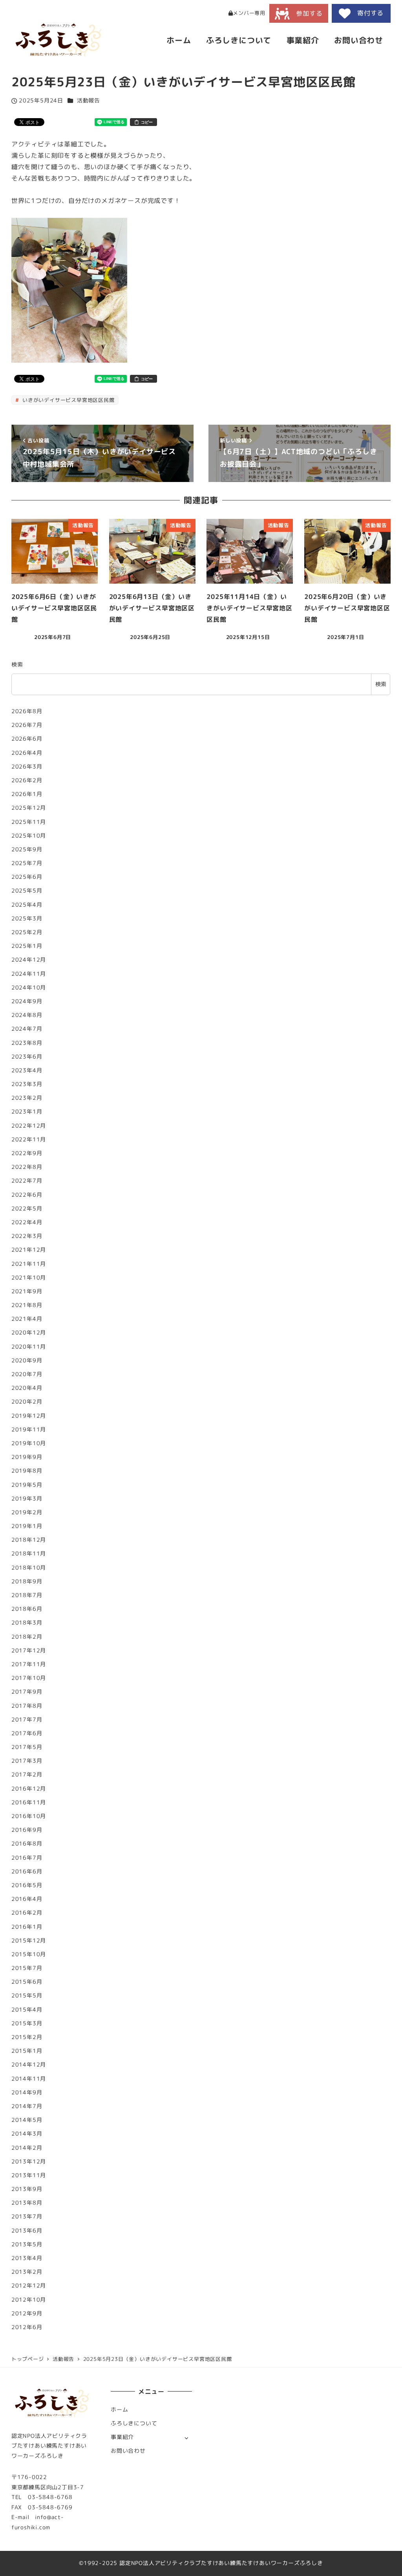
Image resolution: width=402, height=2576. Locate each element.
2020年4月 (27, 1388)
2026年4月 (27, 753)
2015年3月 (27, 2023)
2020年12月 (29, 1333)
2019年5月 (27, 1485)
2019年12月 (29, 1416)
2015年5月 (27, 1995)
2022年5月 (27, 1209)
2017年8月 (27, 1706)
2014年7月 (27, 2106)
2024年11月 (29, 974)
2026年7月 (27, 725)
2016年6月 (27, 1871)
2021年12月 (29, 1250)
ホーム (119, 2410)
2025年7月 (27, 863)
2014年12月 (29, 2065)
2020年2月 (27, 1402)
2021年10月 (29, 1278)
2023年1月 (27, 1112)
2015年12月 (29, 1941)
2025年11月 (29, 822)
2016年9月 (27, 1830)
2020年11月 (29, 1347)
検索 (17, 665)
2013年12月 (29, 2162)
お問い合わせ (128, 2451)
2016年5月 (27, 1885)
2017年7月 (27, 1720)
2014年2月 (27, 2148)
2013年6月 (27, 2231)
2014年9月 (27, 2092)
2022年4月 (27, 1222)
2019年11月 (29, 1429)
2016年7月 (27, 1858)
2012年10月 (29, 2300)
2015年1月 (27, 2051)
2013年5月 (27, 2244)
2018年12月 (29, 1540)
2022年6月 (27, 1195)
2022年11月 (29, 1139)
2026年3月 (27, 767)
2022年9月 (27, 1153)
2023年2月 (27, 1098)
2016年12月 (29, 1789)
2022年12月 (29, 1126)
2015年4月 (27, 2010)
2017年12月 (29, 1650)
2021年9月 (27, 1291)
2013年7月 (27, 2216)
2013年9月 (27, 2189)
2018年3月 (27, 1623)
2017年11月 (29, 1664)
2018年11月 (29, 1554)
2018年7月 (27, 1595)
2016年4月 (27, 1899)
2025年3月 (27, 918)
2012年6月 (27, 2327)
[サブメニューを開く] (186, 2438)
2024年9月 (27, 1001)
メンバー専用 (249, 13)
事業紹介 (122, 2437)
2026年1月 (27, 794)
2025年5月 (27, 891)
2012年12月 (29, 2286)
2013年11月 (29, 2175)
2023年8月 (27, 1043)
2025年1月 (27, 946)
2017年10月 (29, 1678)
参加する (306, 13)
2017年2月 (27, 1775)
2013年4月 (27, 2258)
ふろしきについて (134, 2423)
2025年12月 (29, 808)
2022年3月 (27, 1236)
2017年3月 (27, 1761)
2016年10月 (29, 1816)
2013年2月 (27, 2272)
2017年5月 (27, 1747)
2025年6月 (27, 877)
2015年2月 (27, 2037)
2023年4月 (27, 1070)
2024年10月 (29, 988)
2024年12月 (29, 960)
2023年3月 (27, 1084)
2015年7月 (27, 1968)
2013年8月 (27, 2203)
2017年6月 (27, 1733)
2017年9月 (27, 1692)
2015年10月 (29, 1954)
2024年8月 (27, 1015)
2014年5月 (27, 2120)
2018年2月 (27, 1637)
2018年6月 (27, 1609)
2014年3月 (27, 2134)
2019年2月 (27, 1512)
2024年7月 (27, 1029)
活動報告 (89, 100)
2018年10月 (29, 1568)
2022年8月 (27, 1167)
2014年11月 (29, 2079)
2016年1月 (27, 1927)
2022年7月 (27, 1181)
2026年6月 (27, 739)
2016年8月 (27, 1844)
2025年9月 (27, 849)
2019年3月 (27, 1499)
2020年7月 (27, 1374)
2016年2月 (27, 1913)
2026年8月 (27, 711)
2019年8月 (27, 1471)
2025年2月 (27, 932)
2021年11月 (29, 1264)
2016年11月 (29, 1802)
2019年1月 (27, 1526)
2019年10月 (29, 1443)
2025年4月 (27, 905)
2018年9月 (27, 1581)
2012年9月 (27, 2313)
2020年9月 (27, 1360)
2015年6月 (27, 1982)
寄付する (367, 13)
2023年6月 (27, 1057)
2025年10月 (29, 836)
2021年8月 (27, 1305)
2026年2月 (27, 780)
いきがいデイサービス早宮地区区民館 (67, 400)
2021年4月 (27, 1319)
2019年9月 (27, 1457)
